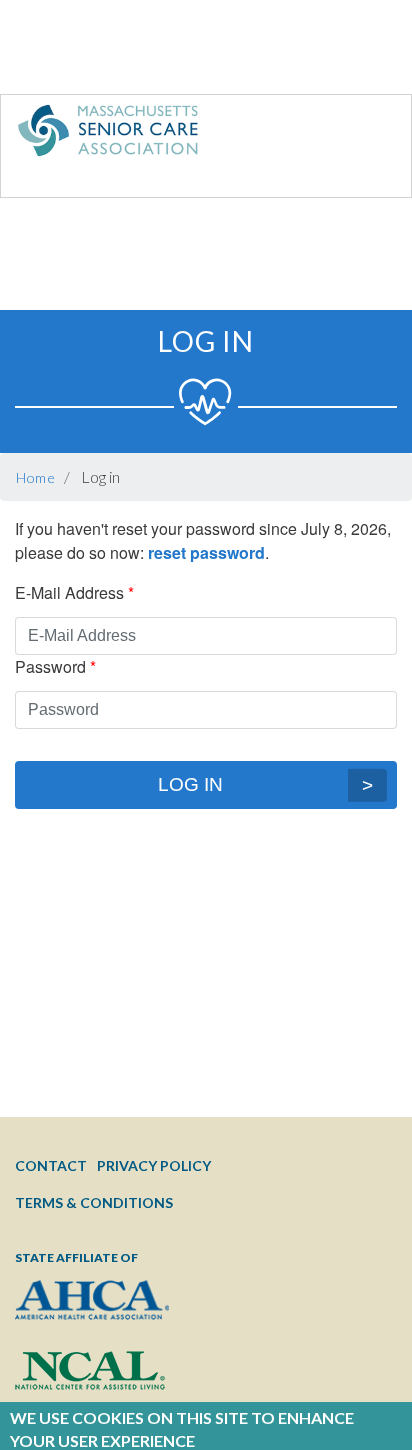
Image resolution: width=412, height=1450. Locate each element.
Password (50, 666)
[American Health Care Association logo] (92, 1315)
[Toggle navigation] (355, 135)
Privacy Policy (154, 1165)
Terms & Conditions (94, 1202)
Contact (51, 1165)
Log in (190, 784)
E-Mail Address (69, 592)
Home (36, 477)
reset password (206, 552)
